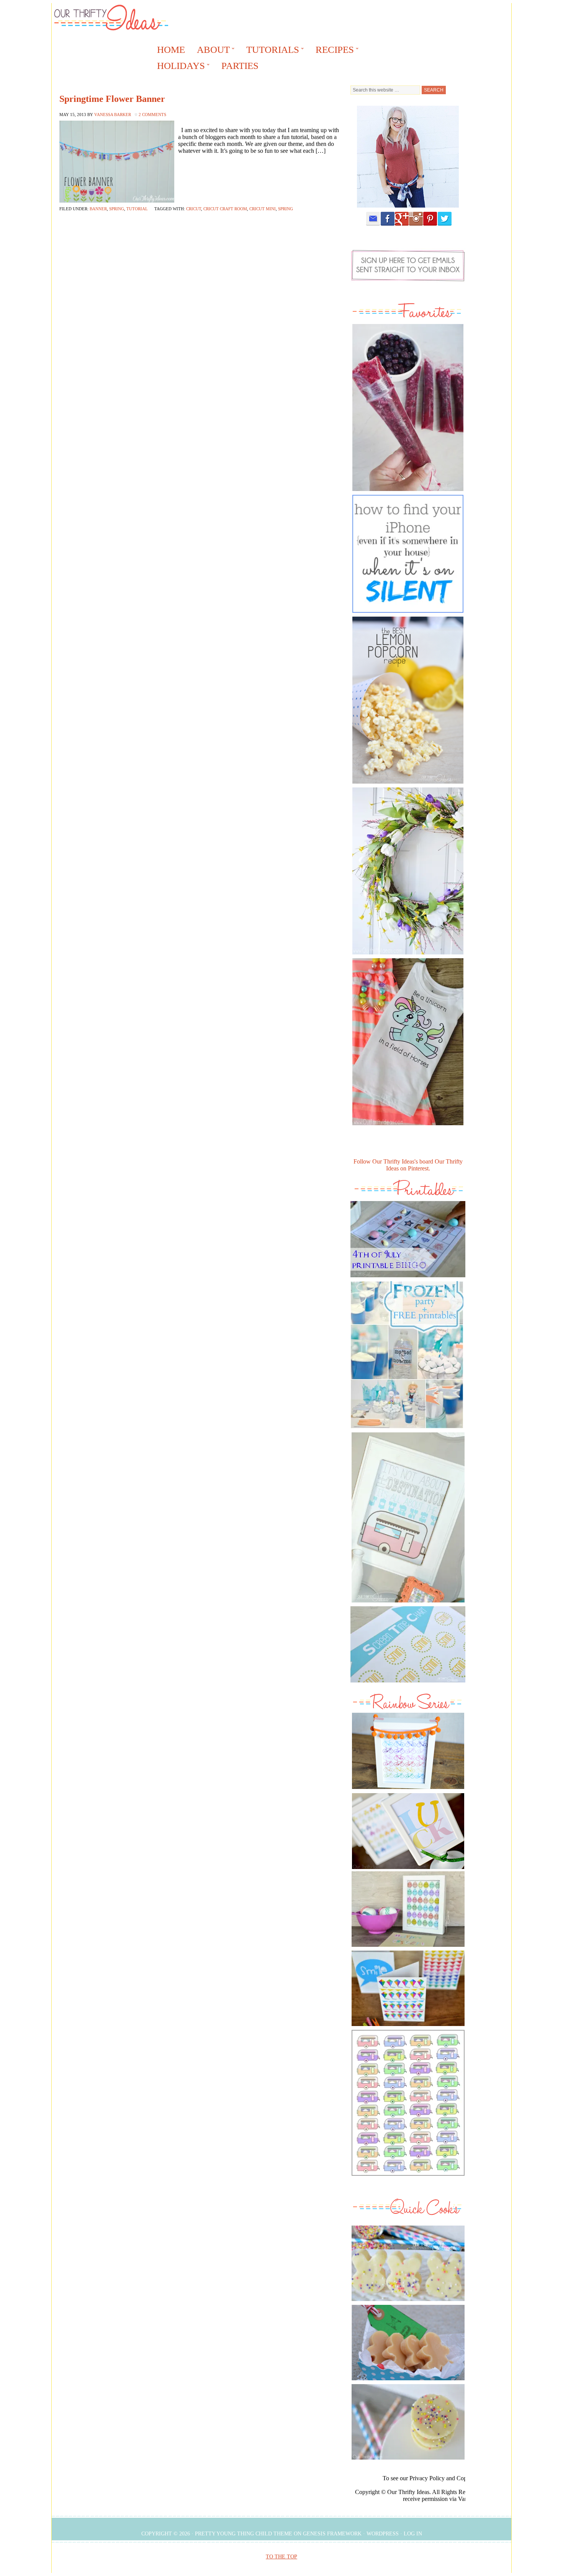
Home (171, 50)
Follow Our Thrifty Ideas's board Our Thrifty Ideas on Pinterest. (408, 1165)
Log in (413, 2534)
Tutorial (137, 209)
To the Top (281, 2557)
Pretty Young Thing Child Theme (244, 2534)
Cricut (194, 209)
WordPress (383, 2534)
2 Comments (152, 115)
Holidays (178, 67)
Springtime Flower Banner (112, 99)
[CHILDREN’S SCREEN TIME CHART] (408, 1684)
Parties (240, 66)
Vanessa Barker (113, 115)
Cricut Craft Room (225, 209)
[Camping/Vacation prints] (408, 1517)
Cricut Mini (263, 209)
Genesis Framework (332, 2534)
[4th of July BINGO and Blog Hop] (408, 1279)
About (211, 51)
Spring (117, 209)
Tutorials (270, 51)
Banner (98, 209)
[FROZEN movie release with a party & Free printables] (407, 1430)
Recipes (332, 51)
